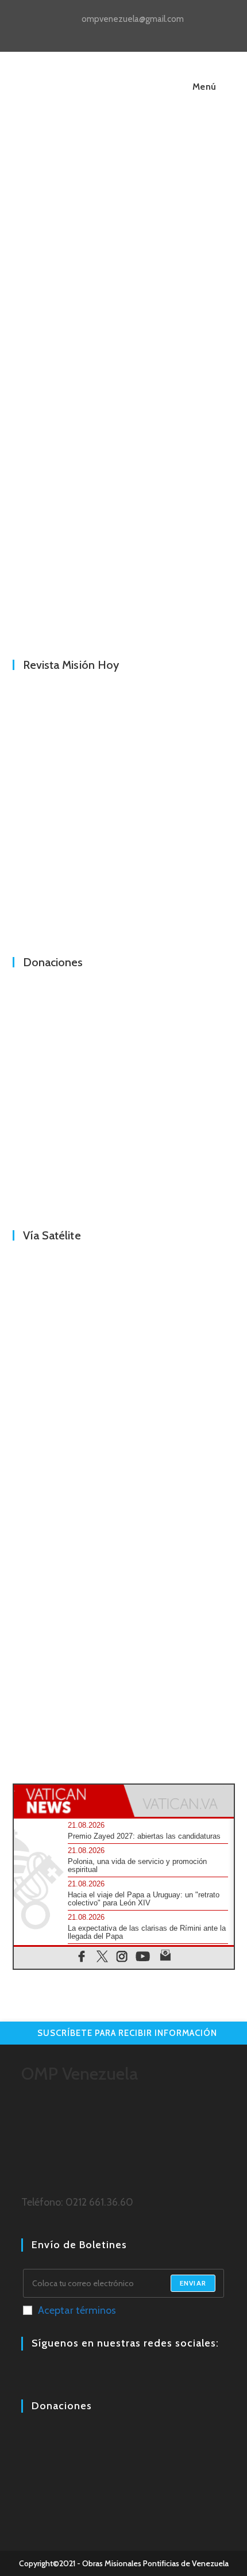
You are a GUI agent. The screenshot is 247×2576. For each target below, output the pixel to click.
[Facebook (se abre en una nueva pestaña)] (112, 32)
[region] (124, 513)
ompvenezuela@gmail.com (133, 19)
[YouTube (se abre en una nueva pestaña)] (139, 32)
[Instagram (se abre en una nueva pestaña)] (126, 32)
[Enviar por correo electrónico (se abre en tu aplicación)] (150, 32)
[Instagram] (42, 2375)
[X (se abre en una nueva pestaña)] (99, 32)
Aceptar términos (77, 2310)
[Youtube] (56, 2375)
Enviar (193, 2283)
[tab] (69, 1801)
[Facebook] (28, 2375)
